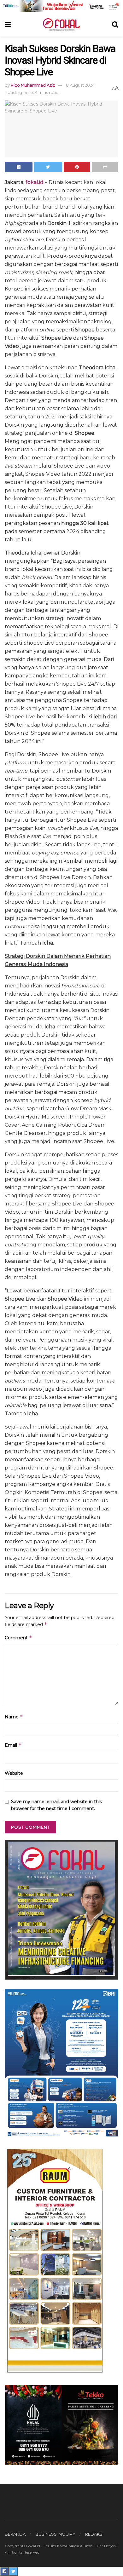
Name (14, 1717)
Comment (18, 1638)
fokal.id (35, 182)
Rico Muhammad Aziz (33, 85)
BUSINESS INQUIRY (55, 2534)
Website (14, 1773)
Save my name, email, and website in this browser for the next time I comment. (56, 1805)
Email (13, 1745)
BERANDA (15, 2534)
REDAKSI (94, 2534)
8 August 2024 (80, 85)
